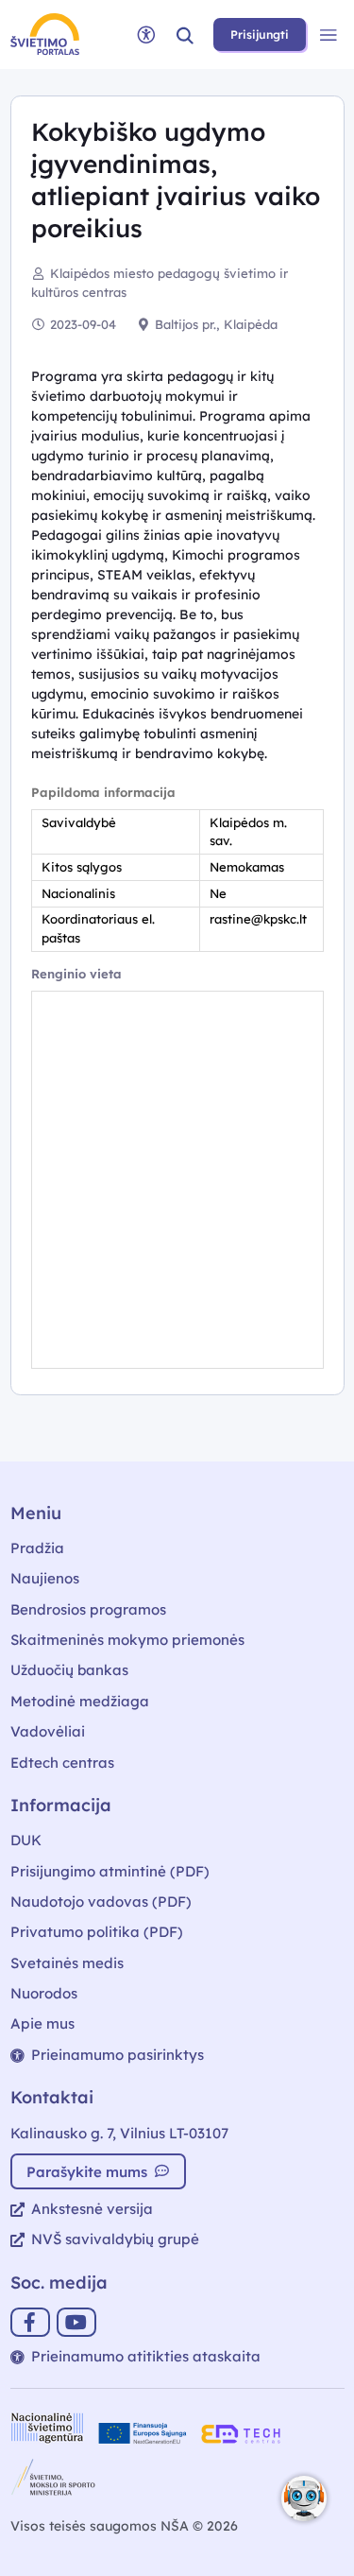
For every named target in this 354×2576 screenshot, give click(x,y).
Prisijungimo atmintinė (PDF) (110, 1871)
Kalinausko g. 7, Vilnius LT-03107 (119, 2133)
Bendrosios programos (88, 1609)
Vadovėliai (48, 1731)
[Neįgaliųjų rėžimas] (146, 35)
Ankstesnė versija (92, 2209)
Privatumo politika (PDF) (97, 1932)
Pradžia (37, 1548)
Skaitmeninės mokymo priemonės (127, 1640)
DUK (26, 1840)
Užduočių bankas (69, 1670)
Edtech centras (62, 1763)
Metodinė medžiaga (80, 1701)
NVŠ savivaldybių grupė (115, 2239)
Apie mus (42, 2023)
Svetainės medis (67, 1963)
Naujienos (45, 1578)
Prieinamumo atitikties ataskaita (146, 2356)
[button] (185, 35)
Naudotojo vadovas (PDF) (101, 1902)
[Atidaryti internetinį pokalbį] (304, 2498)
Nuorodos (44, 1993)
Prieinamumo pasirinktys (118, 2055)
